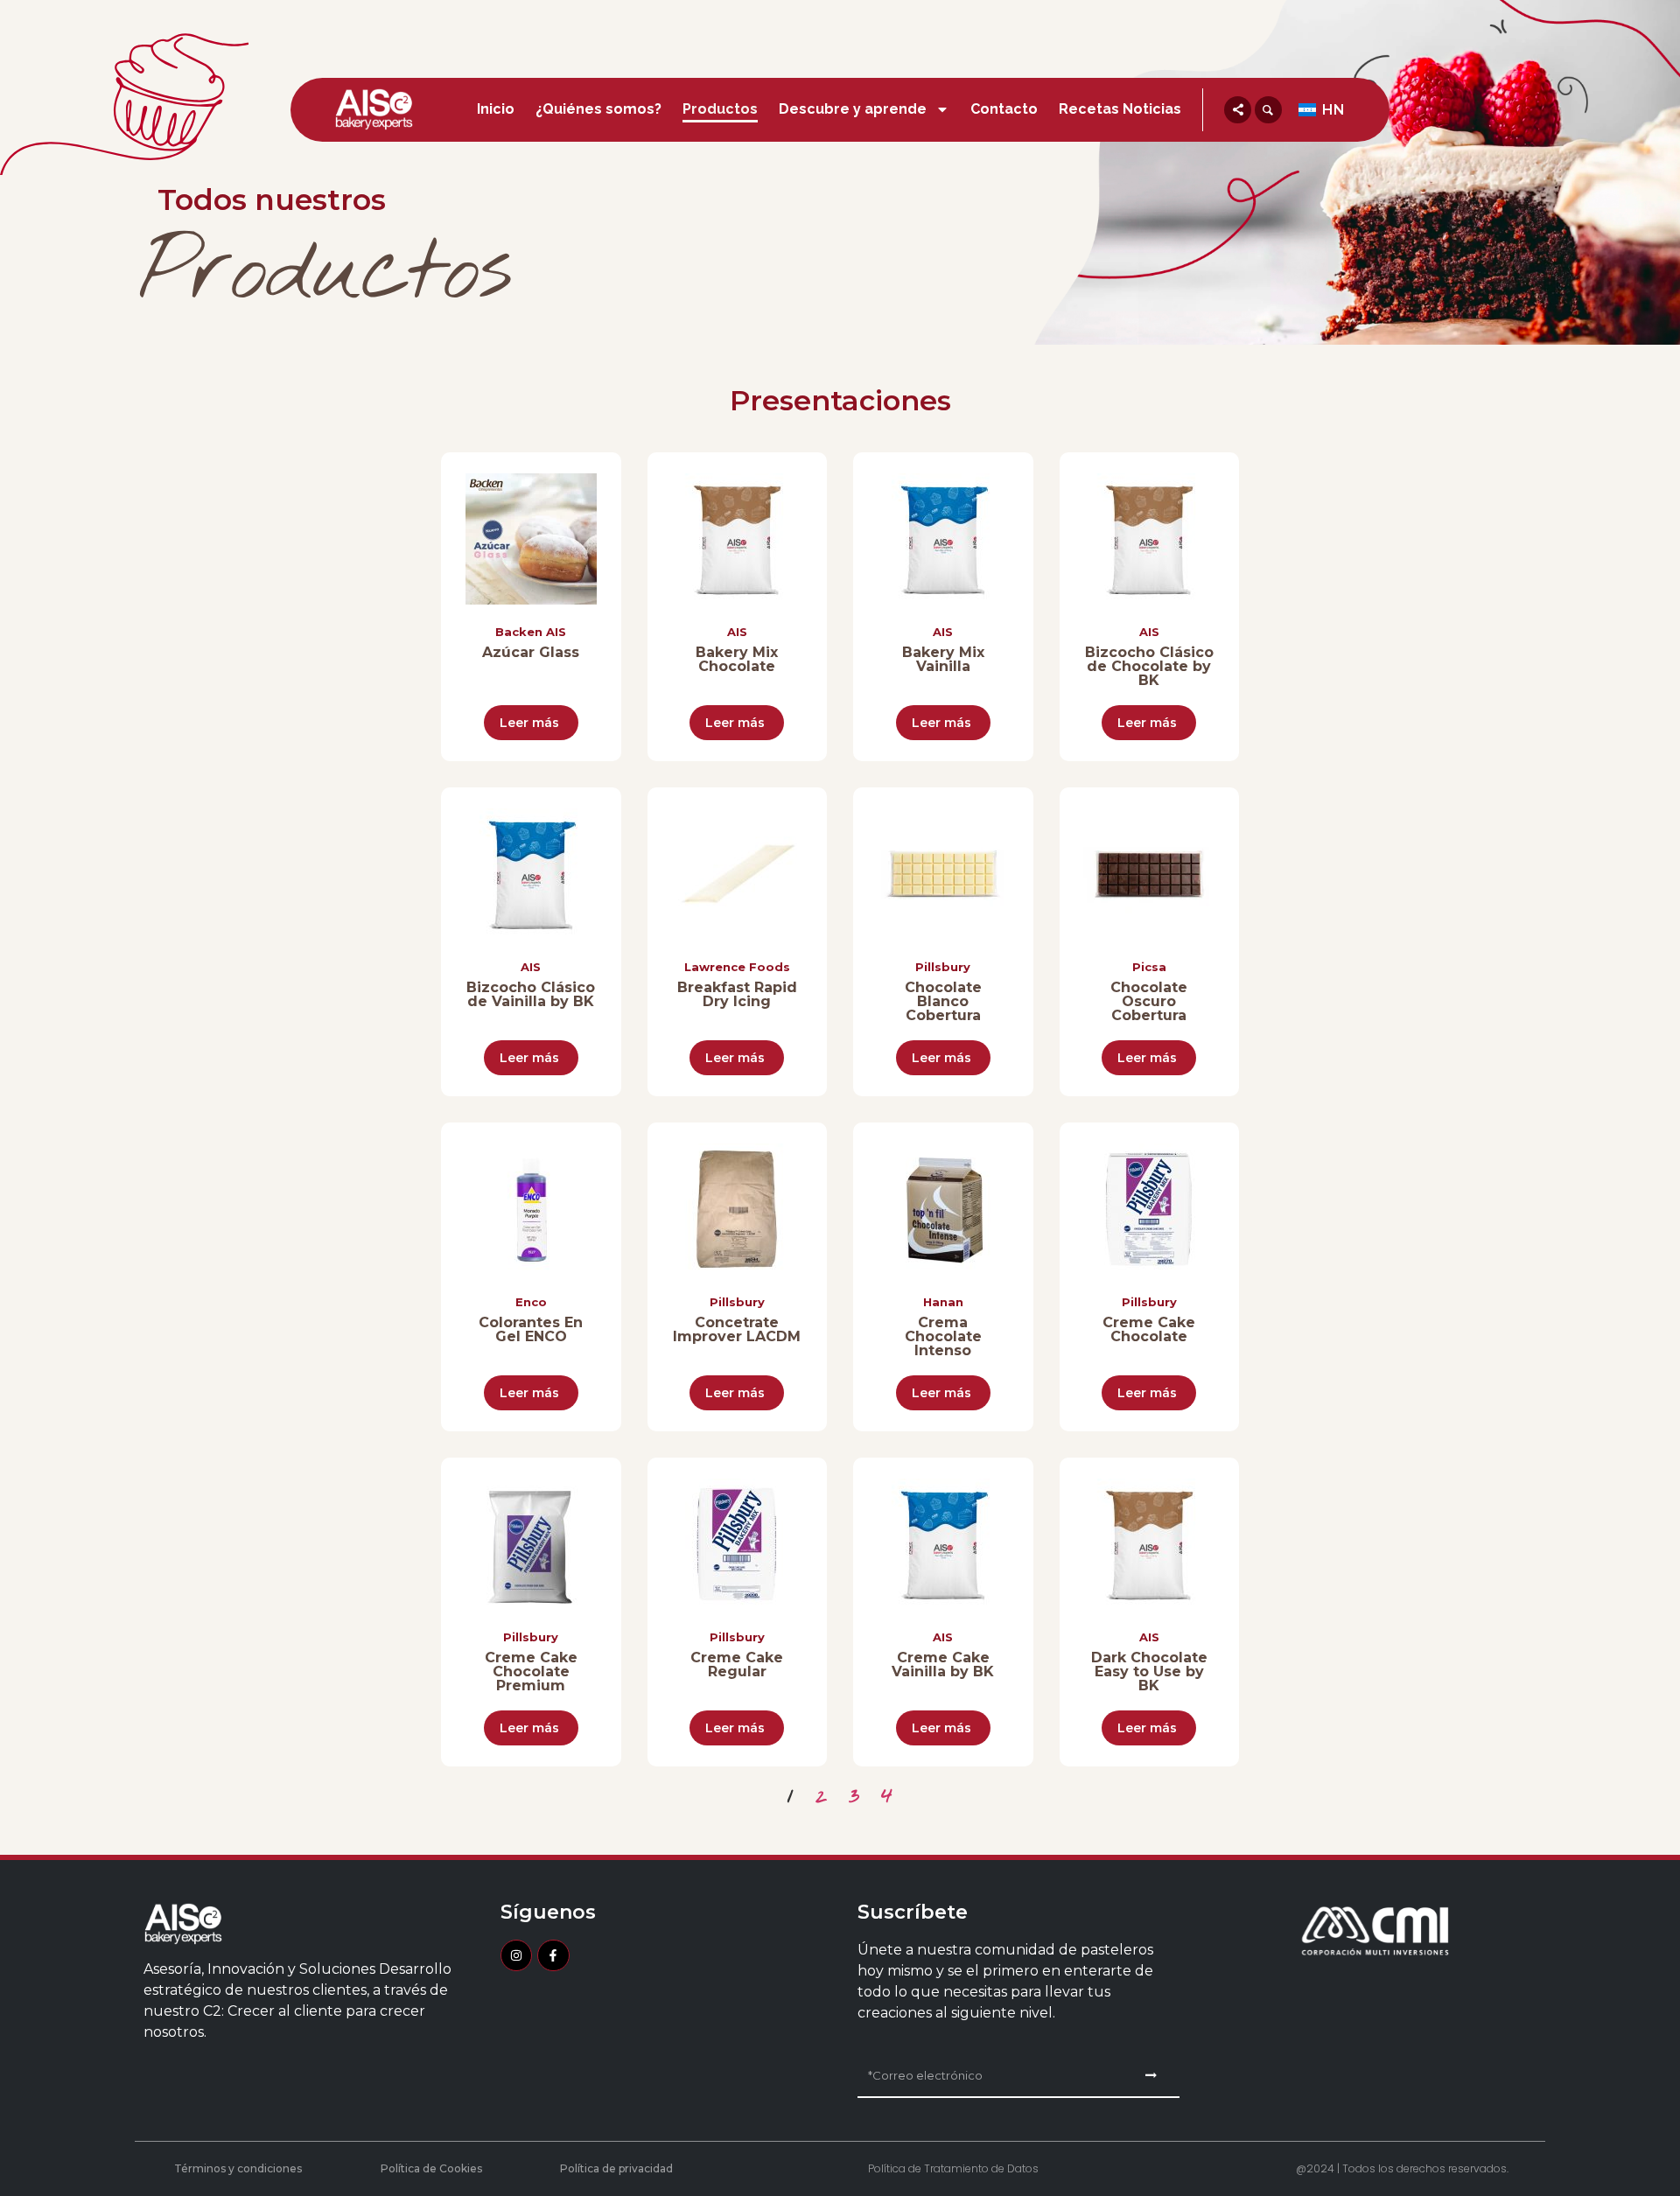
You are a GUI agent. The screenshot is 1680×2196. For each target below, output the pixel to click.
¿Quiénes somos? (598, 109)
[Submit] (1151, 2075)
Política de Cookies (431, 2168)
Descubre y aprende (853, 109)
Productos (720, 109)
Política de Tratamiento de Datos (953, 2168)
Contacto (1004, 109)
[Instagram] (516, 1955)
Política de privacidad (616, 2168)
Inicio (496, 109)
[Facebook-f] (553, 1955)
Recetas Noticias (1120, 109)
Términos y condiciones (238, 2168)
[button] (1238, 110)
